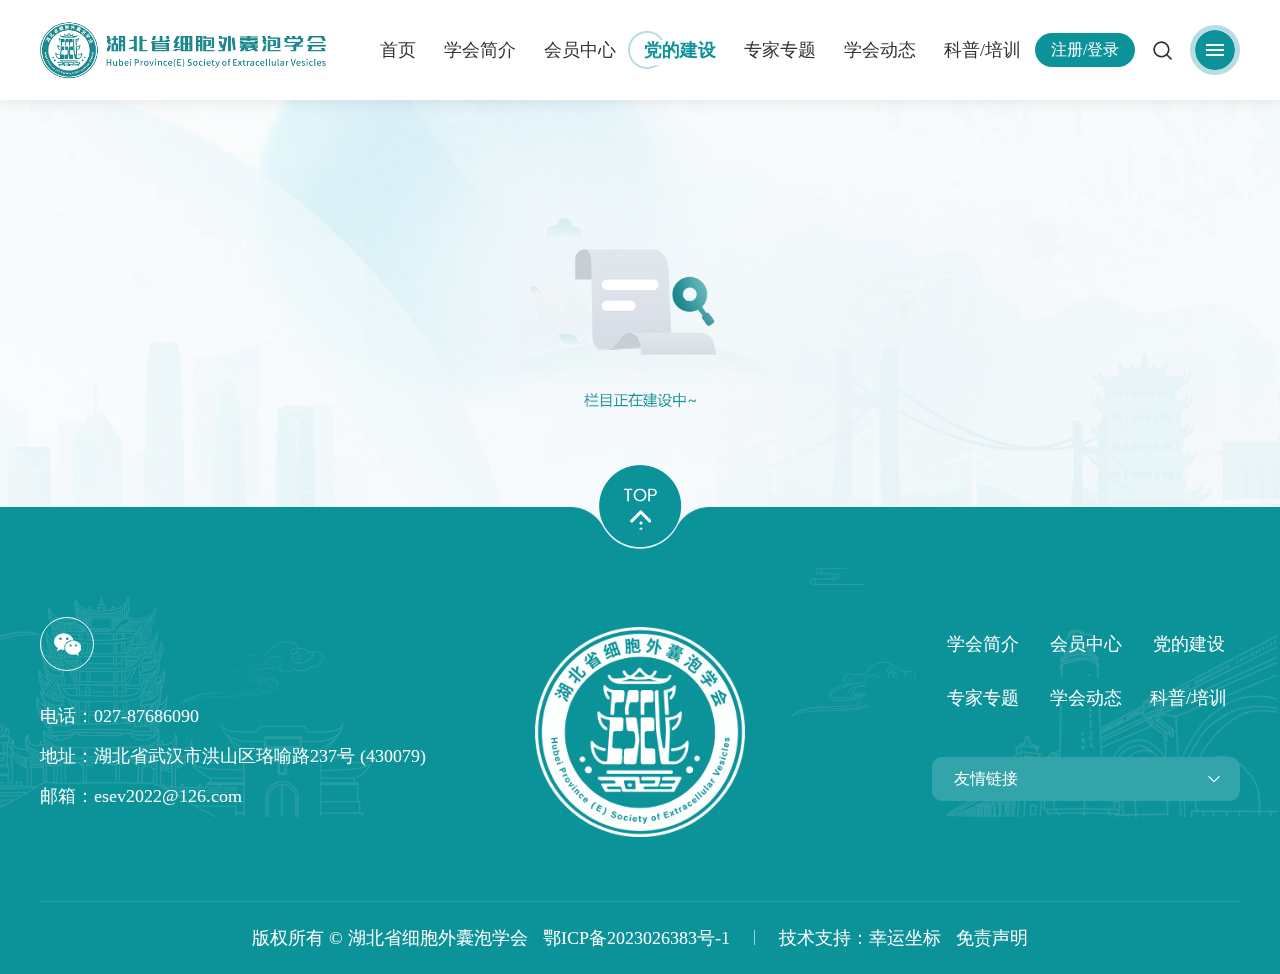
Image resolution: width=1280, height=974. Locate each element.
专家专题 (780, 50)
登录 (1103, 49)
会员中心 (580, 50)
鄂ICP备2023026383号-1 (629, 938)
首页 (398, 50)
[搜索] (1162, 50)
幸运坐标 (905, 938)
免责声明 (992, 938)
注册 (1067, 49)
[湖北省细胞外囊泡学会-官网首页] (640, 732)
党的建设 (680, 50)
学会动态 (880, 50)
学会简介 (480, 50)
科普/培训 (982, 50)
